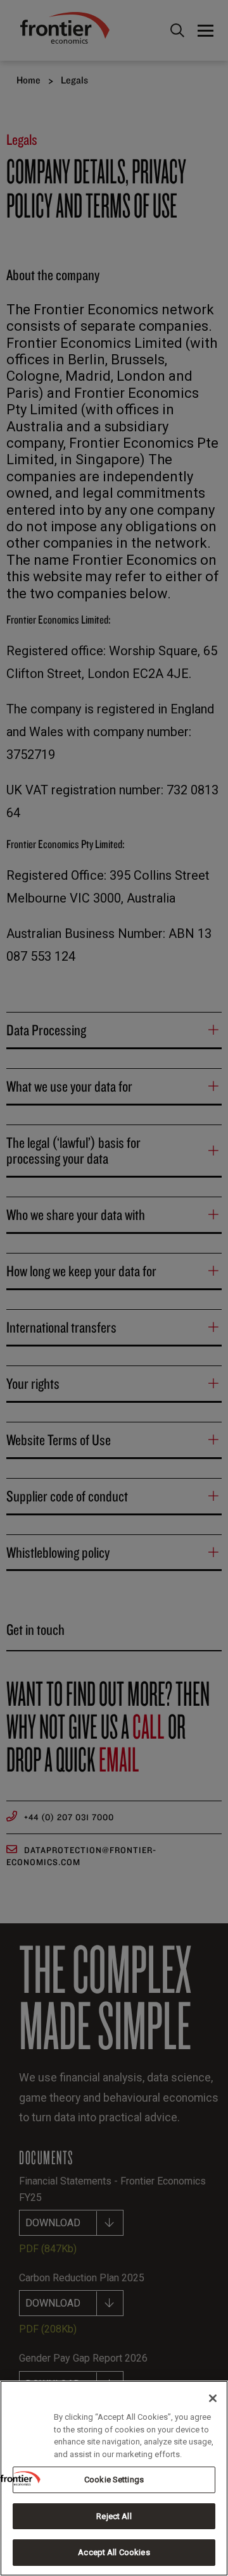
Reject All (114, 2516)
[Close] (213, 2398)
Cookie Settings (114, 2480)
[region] (114, 2478)
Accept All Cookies (114, 2552)
